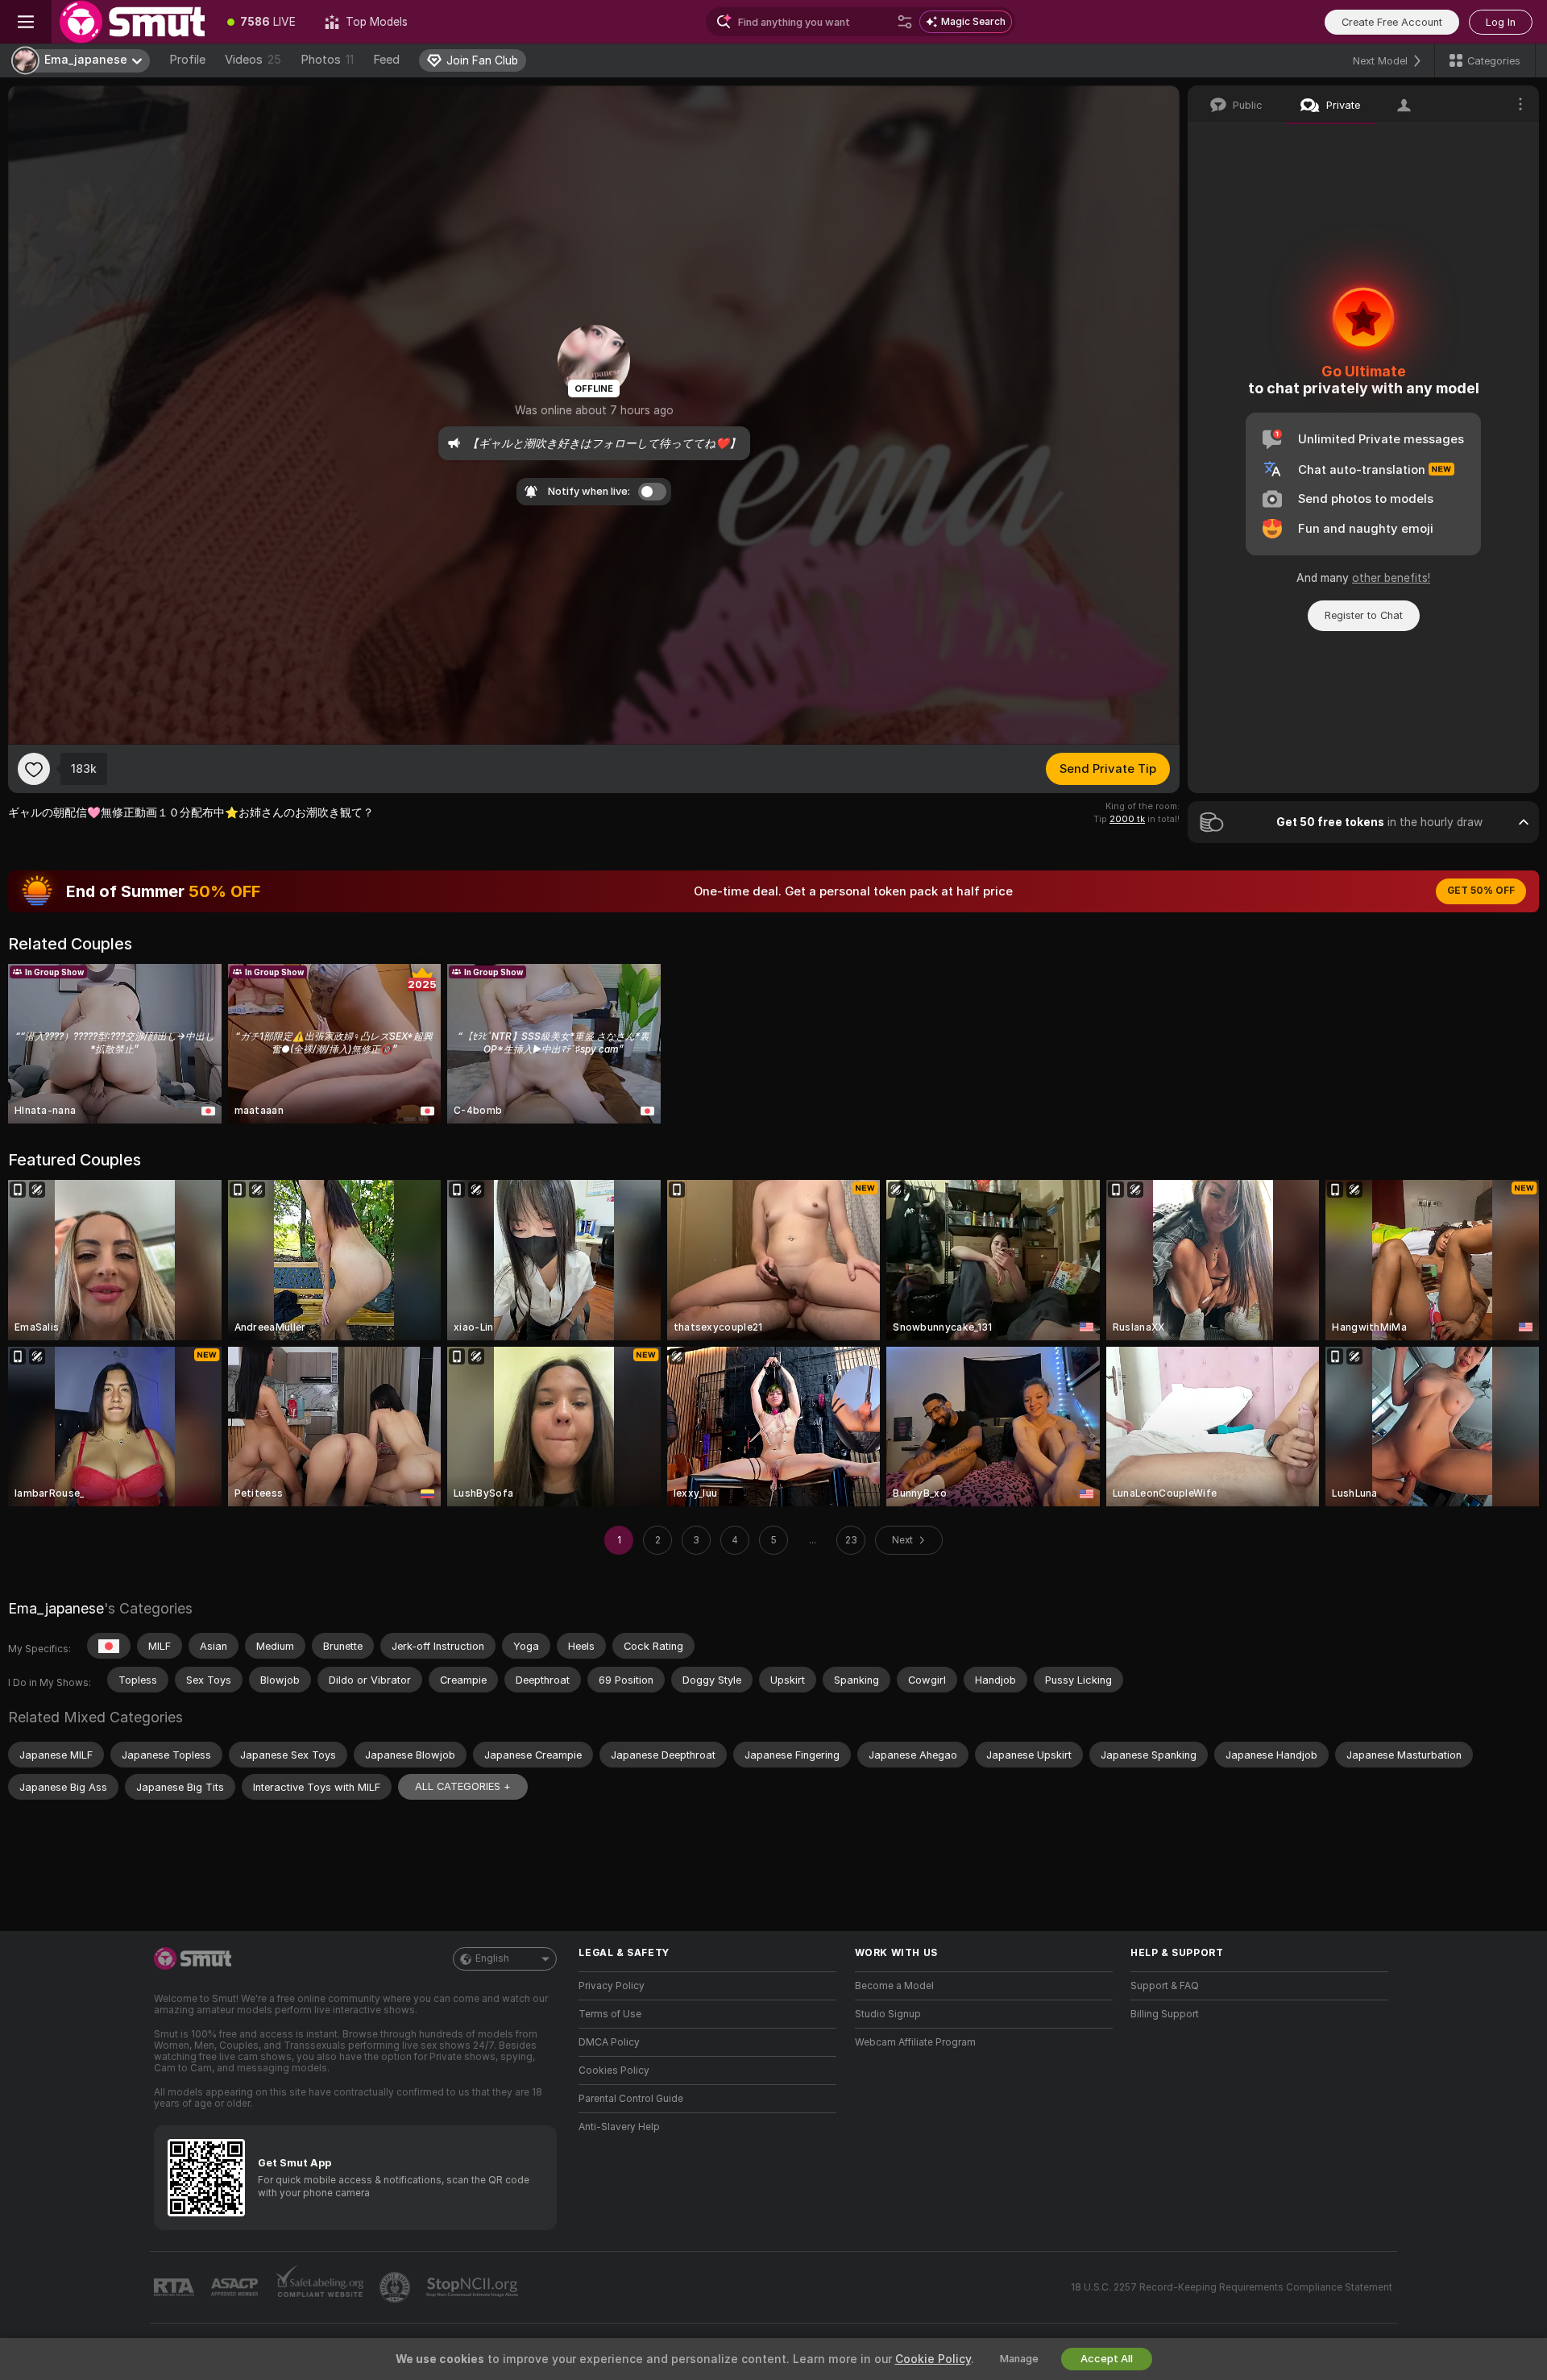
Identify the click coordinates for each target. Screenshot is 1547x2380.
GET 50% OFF (1481, 891)
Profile (187, 60)
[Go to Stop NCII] (474, 2287)
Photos (327, 60)
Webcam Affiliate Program (915, 2042)
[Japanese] (109, 1646)
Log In (1501, 22)
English (492, 1958)
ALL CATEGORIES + (463, 1786)
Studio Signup (888, 2014)
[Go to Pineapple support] (396, 2287)
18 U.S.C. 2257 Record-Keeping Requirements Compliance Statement (1232, 2287)
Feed (386, 60)
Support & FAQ (1165, 1986)
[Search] (905, 22)
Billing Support (1165, 2014)
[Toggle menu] (26, 22)
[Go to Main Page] (132, 22)
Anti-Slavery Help (619, 2127)
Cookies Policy (614, 2071)
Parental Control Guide (631, 2099)
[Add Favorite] (34, 769)
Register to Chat (1364, 615)
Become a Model (894, 1986)
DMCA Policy (609, 2042)
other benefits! (1391, 578)
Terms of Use (610, 2014)
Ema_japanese (56, 1608)
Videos (253, 60)
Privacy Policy (612, 1986)
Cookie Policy (933, 2359)
